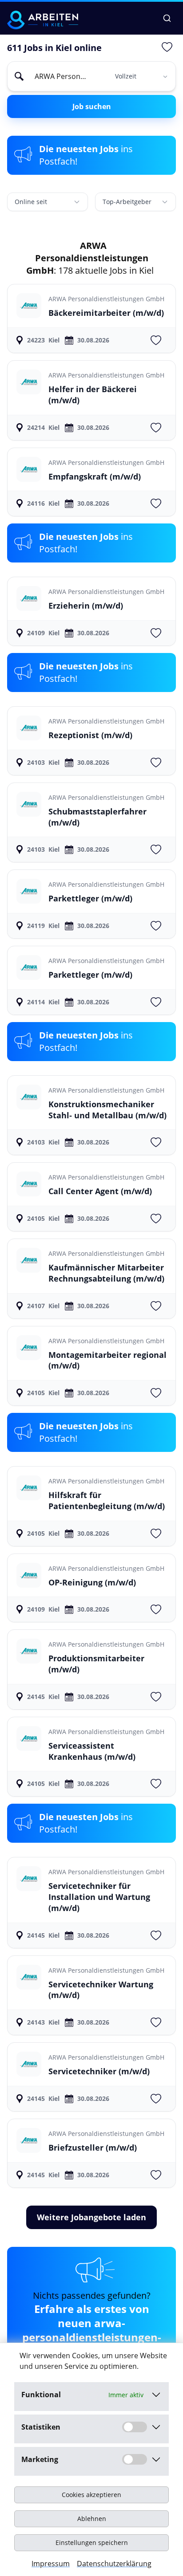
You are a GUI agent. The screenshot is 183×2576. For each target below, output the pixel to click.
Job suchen (92, 106)
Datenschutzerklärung (114, 2564)
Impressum (51, 2564)
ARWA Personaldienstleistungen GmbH (106, 299)
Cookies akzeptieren (91, 2495)
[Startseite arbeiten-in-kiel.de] (43, 20)
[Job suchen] (167, 18)
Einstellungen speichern (92, 2543)
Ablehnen (92, 2519)
